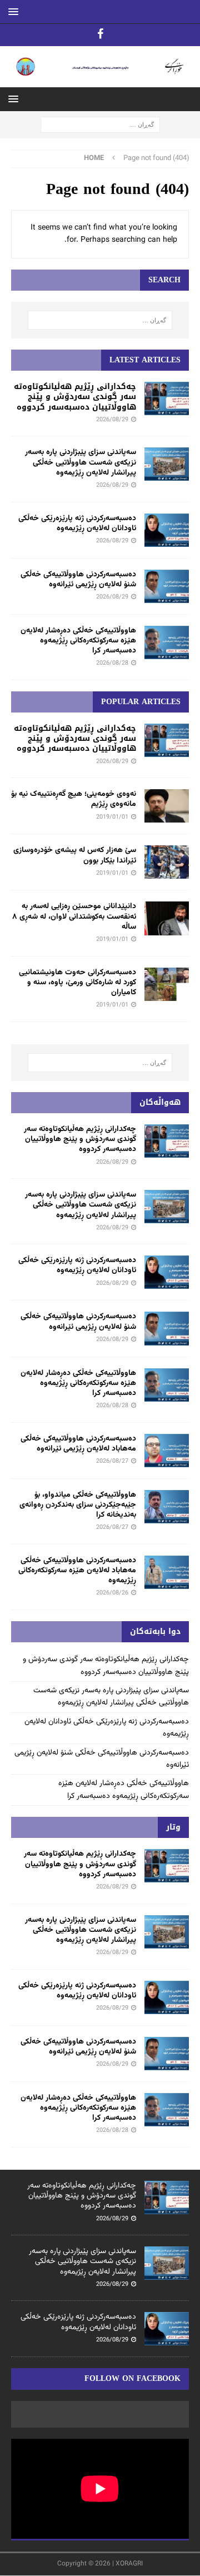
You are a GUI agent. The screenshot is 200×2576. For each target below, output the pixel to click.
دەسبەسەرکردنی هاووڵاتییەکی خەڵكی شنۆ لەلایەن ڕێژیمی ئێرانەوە (78, 580)
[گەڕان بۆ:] (100, 125)
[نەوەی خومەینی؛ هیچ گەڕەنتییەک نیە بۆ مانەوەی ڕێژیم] (167, 806)
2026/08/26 (112, 1593)
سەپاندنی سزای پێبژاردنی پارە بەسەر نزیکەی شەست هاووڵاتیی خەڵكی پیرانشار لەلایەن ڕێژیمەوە (81, 462)
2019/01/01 (112, 817)
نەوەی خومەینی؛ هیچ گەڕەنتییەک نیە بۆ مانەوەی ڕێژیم (74, 799)
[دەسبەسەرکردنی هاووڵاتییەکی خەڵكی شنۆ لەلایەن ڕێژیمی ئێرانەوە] (167, 586)
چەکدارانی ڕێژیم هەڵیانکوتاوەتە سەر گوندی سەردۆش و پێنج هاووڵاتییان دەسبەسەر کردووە (75, 397)
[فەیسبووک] (100, 35)
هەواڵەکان (160, 1102)
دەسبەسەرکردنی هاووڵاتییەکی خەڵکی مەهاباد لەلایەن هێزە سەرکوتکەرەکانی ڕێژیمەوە (77, 1571)
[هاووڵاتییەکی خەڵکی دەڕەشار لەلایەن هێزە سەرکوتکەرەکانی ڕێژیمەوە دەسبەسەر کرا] (167, 642)
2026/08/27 (112, 1461)
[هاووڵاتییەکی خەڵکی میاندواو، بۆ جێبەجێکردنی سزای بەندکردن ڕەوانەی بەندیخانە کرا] (167, 1507)
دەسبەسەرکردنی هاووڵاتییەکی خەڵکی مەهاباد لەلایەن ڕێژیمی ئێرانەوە (78, 1444)
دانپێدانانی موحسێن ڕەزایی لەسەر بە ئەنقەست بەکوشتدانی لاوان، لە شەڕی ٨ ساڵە (74, 916)
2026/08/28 (112, 663)
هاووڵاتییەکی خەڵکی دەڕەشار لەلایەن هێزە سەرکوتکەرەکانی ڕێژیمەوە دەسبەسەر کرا (78, 641)
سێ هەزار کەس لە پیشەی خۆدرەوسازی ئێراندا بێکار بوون (75, 855)
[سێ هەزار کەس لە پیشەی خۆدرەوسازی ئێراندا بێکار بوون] (167, 862)
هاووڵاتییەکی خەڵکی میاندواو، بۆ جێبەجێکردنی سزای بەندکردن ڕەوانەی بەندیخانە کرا (78, 1505)
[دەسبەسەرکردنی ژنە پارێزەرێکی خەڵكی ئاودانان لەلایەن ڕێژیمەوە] (167, 530)
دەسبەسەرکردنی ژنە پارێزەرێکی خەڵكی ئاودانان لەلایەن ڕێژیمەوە (77, 524)
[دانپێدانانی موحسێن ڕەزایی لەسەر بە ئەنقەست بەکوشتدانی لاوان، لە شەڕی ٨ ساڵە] (167, 918)
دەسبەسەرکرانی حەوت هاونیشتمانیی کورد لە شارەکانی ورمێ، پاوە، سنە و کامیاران (77, 983)
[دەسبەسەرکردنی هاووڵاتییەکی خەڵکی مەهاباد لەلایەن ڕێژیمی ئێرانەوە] (167, 1451)
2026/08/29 (112, 420)
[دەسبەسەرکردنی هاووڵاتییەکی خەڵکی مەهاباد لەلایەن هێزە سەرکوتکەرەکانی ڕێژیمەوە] (167, 1572)
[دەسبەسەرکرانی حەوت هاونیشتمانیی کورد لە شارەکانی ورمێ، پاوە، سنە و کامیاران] (167, 984)
